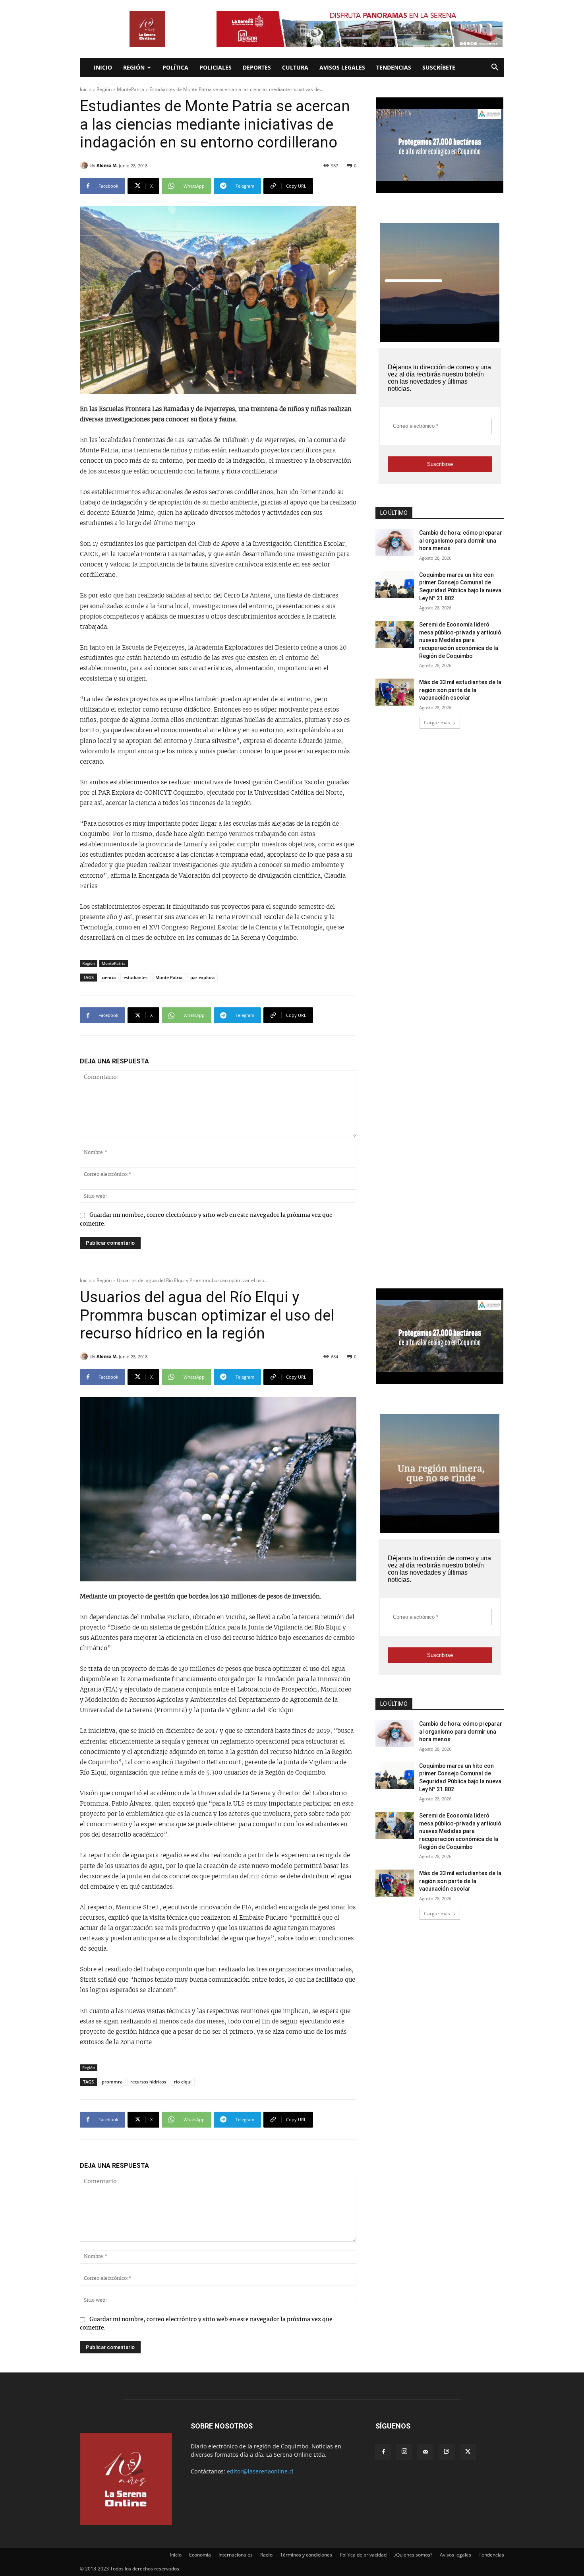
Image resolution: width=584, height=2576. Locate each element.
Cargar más (437, 723)
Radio (266, 2555)
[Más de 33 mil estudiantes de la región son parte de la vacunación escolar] (395, 692)
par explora (202, 977)
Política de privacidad (363, 2555)
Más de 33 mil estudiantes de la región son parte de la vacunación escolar (460, 690)
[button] (495, 68)
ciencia (109, 977)
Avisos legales (342, 67)
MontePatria (131, 89)
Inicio (103, 67)
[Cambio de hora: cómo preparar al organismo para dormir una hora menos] (395, 543)
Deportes (257, 67)
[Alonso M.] (85, 165)
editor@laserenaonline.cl (260, 2471)
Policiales (216, 67)
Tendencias (394, 67)
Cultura (295, 67)
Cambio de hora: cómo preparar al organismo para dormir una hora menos (461, 540)
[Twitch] (447, 2452)
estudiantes (135, 977)
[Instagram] (404, 2452)
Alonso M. (107, 165)
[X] (468, 2452)
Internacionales (236, 2555)
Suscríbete (439, 67)
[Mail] (425, 2452)
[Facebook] (383, 2452)
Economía (200, 2555)
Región (134, 67)
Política (175, 67)
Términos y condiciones (306, 2555)
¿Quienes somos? (413, 2555)
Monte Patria (169, 977)
